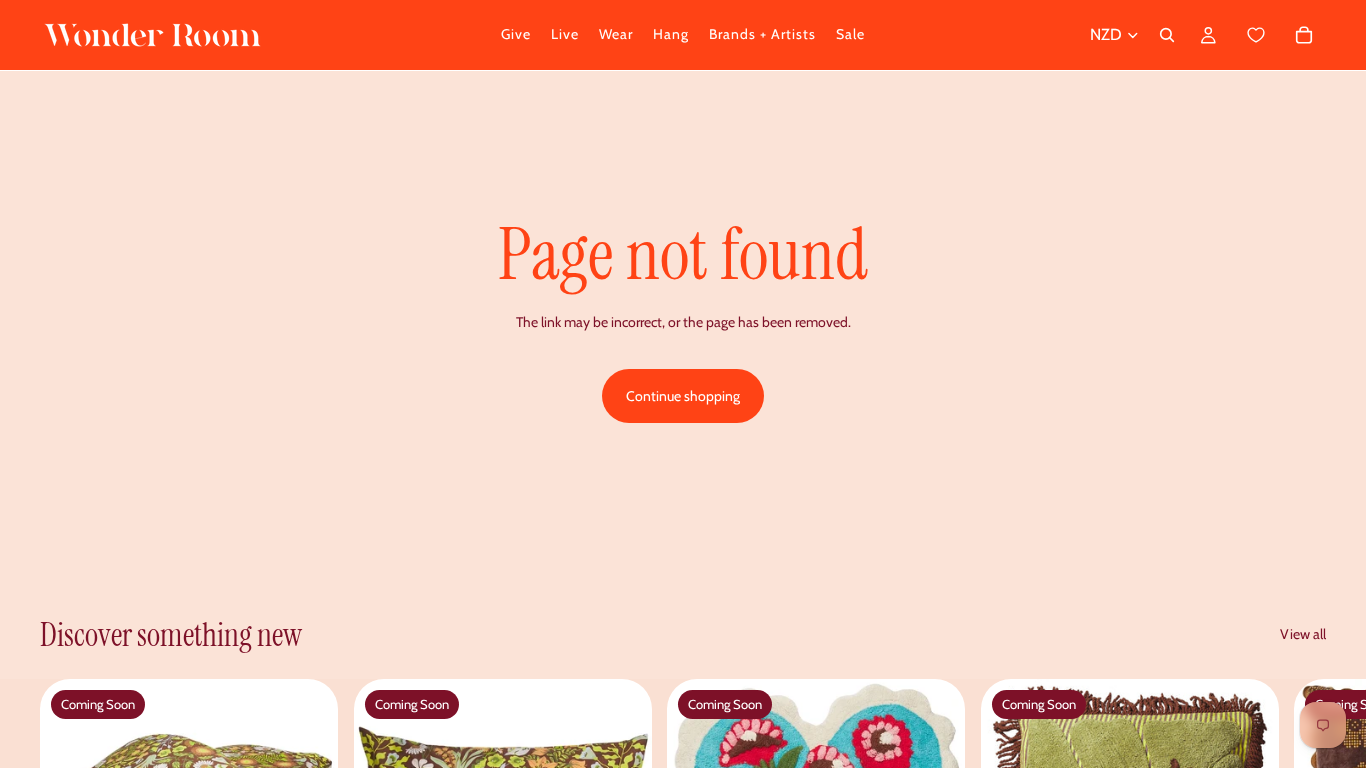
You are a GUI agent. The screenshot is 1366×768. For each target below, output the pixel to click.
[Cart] (1278, 35)
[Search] (1167, 35)
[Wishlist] (1256, 35)
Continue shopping (683, 396)
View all (1303, 634)
